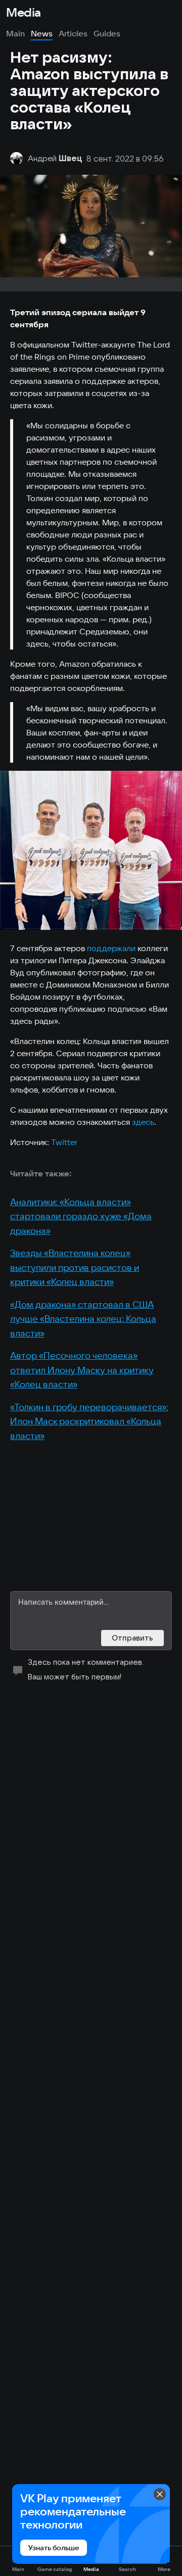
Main (15, 33)
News (42, 33)
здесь (143, 1122)
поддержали (111, 948)
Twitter (64, 1142)
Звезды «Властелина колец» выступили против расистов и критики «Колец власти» (75, 1267)
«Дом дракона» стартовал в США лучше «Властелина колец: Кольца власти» (83, 1319)
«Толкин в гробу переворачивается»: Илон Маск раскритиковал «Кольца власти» (89, 1421)
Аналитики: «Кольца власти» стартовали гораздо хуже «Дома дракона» (81, 1216)
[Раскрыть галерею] (91, 850)
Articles (73, 33)
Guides (107, 33)
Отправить (132, 1638)
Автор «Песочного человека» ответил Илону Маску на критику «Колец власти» (82, 1370)
